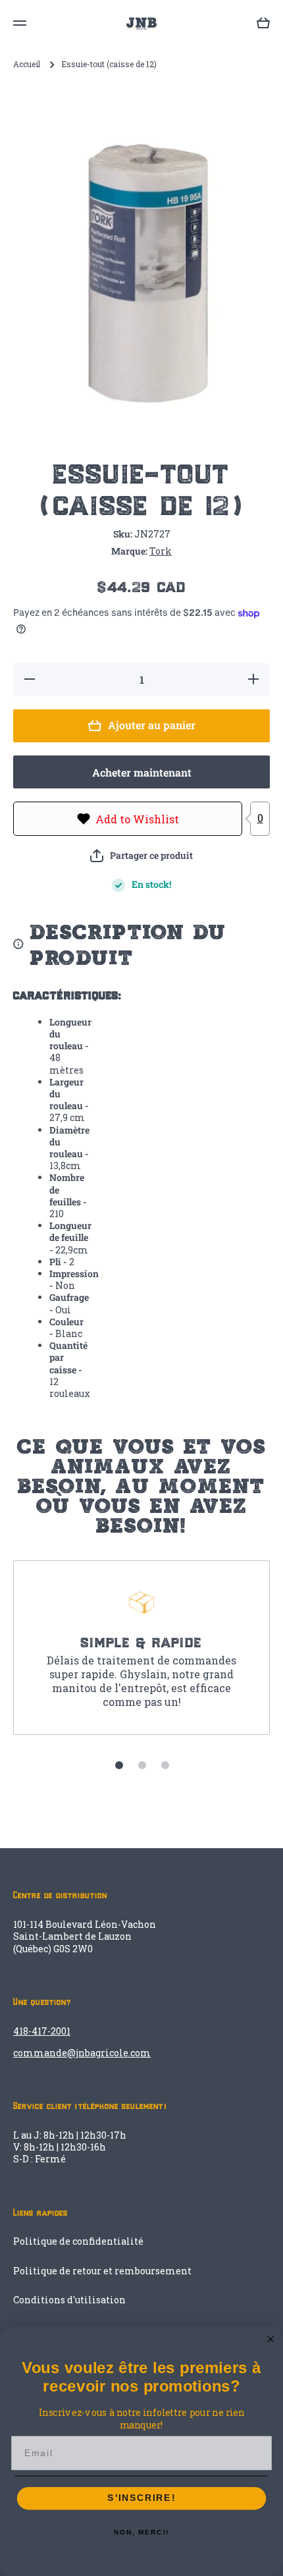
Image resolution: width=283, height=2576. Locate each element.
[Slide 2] (142, 1765)
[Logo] (141, 23)
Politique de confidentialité (78, 2241)
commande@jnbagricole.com (82, 2053)
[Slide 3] (165, 1765)
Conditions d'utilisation (69, 2300)
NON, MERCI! (141, 2533)
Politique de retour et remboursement (102, 2271)
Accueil (27, 64)
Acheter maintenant (142, 772)
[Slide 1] (119, 1765)
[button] (141, 856)
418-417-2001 (42, 2031)
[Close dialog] (271, 2339)
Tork (161, 551)
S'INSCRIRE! (141, 2499)
